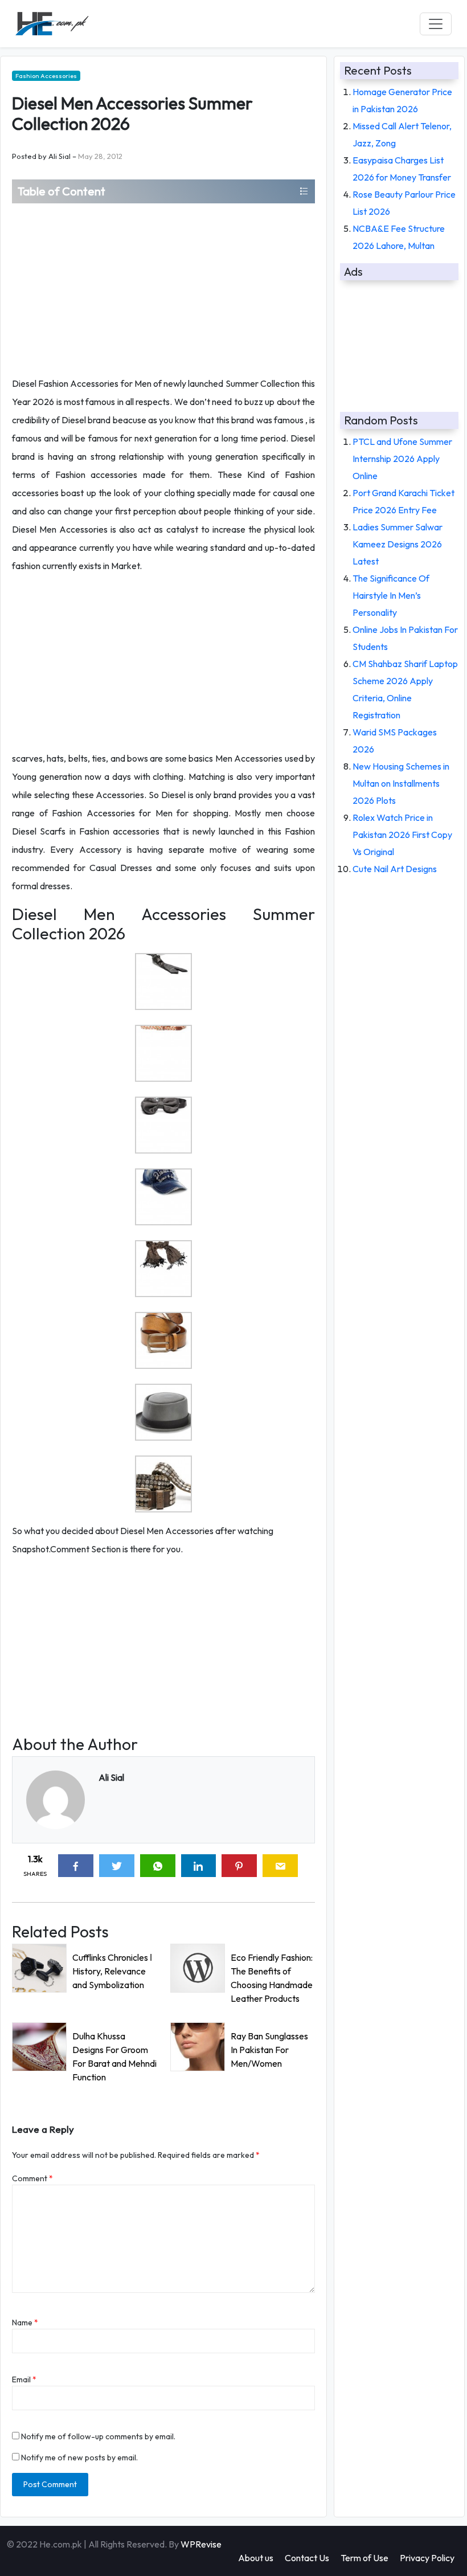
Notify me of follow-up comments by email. (98, 2436)
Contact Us (307, 2558)
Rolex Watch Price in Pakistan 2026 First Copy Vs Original (402, 835)
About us (256, 2558)
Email (24, 2379)
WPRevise (201, 2544)
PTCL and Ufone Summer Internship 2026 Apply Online (402, 459)
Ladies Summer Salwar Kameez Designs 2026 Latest (398, 544)
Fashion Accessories (46, 76)
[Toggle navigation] (436, 24)
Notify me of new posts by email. (79, 2458)
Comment (32, 2178)
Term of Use (364, 2558)
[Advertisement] (163, 289)
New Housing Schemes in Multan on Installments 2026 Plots (401, 783)
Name (25, 2323)
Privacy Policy (427, 2558)
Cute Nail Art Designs (395, 869)
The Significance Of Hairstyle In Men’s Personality (391, 595)
